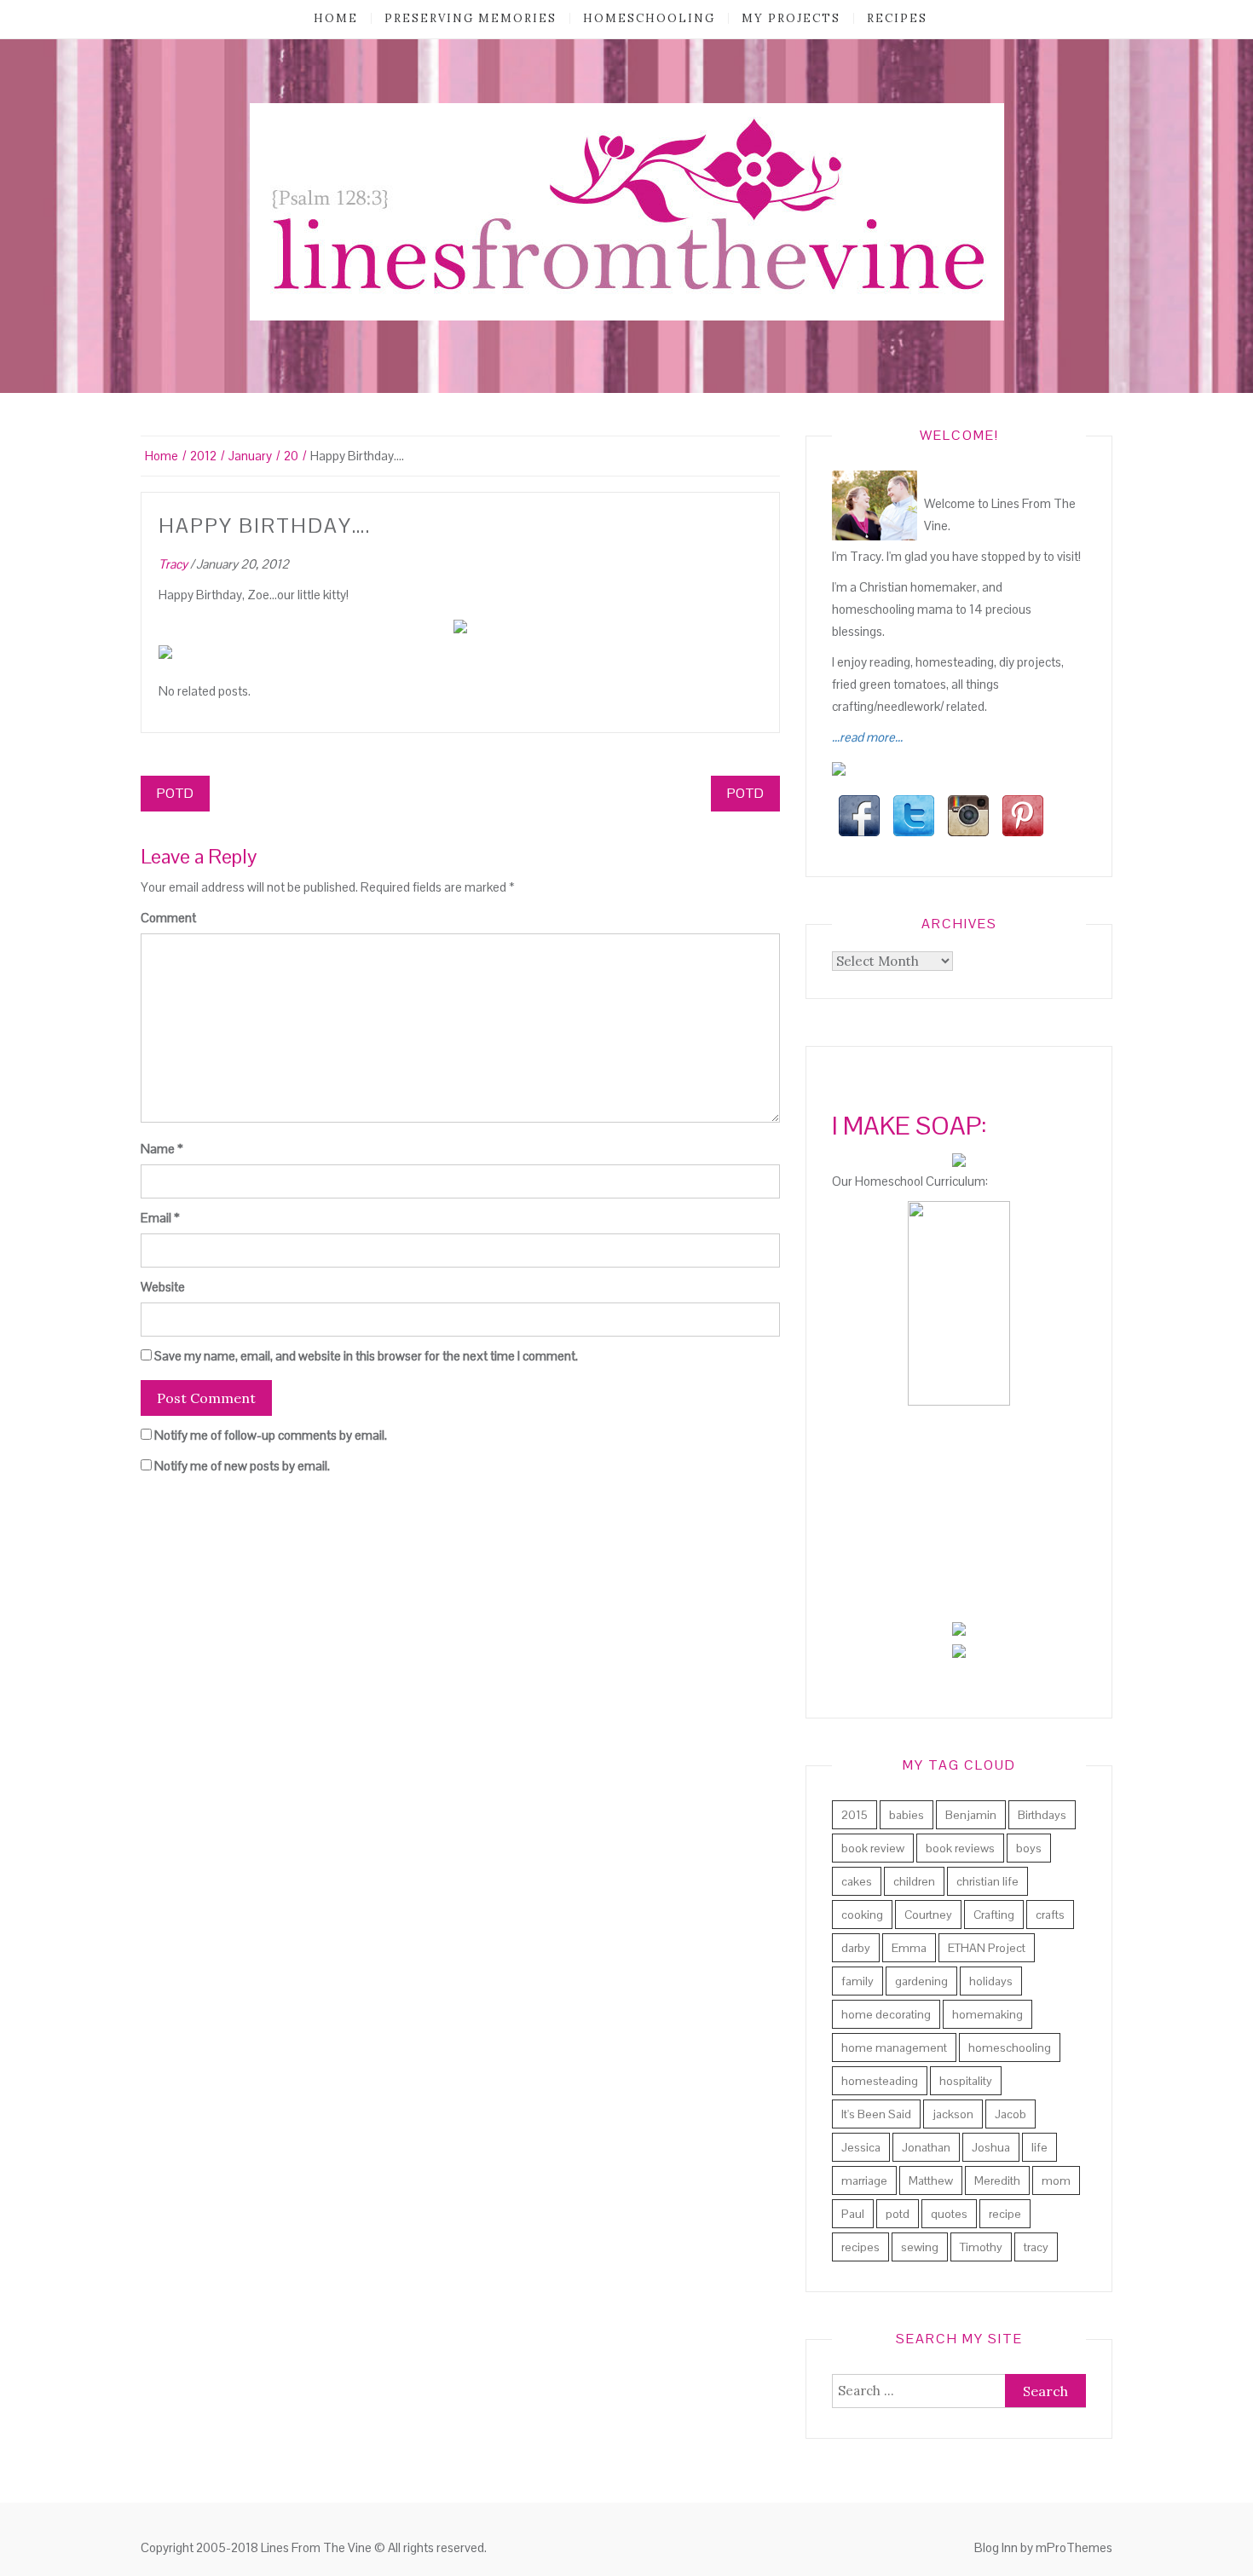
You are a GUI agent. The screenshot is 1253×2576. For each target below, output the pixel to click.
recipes (897, 18)
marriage (864, 2180)
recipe (1005, 2214)
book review (873, 1848)
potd (898, 2214)
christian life (987, 1881)
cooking (862, 1915)
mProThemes (1074, 2547)
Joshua (991, 2147)
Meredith (997, 2180)
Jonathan (926, 2147)
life (1039, 2147)
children (914, 1881)
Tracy (173, 564)
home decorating (886, 2014)
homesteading (880, 2081)
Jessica (861, 2147)
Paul (853, 2214)
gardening (921, 1981)
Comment (168, 918)
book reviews (960, 1848)
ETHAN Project (987, 1948)
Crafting (994, 1915)
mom (1056, 2180)
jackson (953, 2114)
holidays (991, 1981)
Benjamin (971, 1815)
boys (1029, 1848)
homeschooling (649, 18)
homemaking (987, 2014)
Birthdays (1042, 1815)
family (857, 1981)
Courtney (928, 1915)
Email (160, 1218)
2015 (855, 1815)
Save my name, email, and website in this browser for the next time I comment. (366, 1356)
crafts (1050, 1915)
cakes (857, 1881)
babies (907, 1815)
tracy (1036, 2247)
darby (856, 1948)
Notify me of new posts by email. (242, 1466)
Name (162, 1149)
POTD (175, 793)
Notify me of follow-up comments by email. (271, 1435)
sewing (920, 2247)
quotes (949, 2214)
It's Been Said (876, 2114)
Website (163, 1287)
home (336, 18)
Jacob (1010, 2114)
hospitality (966, 2081)
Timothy (981, 2247)
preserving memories (471, 18)
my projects (791, 18)
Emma (909, 1948)
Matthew (931, 2180)
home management (894, 2048)
